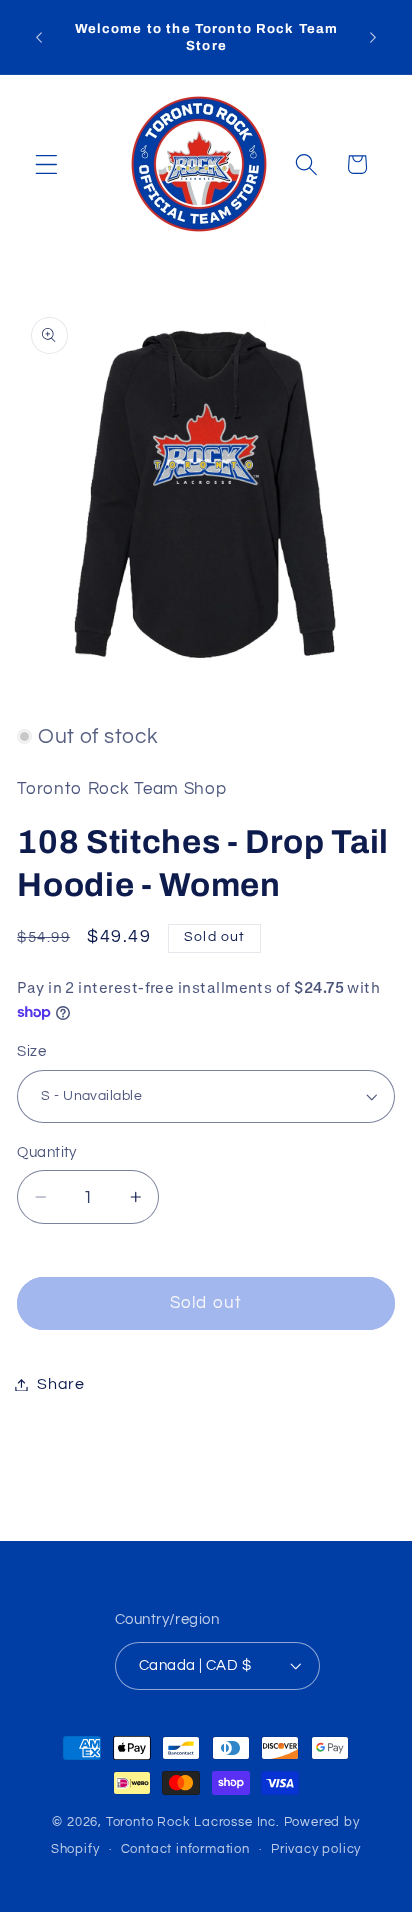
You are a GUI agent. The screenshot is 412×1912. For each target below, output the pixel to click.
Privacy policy (316, 1849)
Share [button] (60, 1384)
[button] (46, 164)
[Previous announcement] (39, 37)
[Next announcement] (373, 37)
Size (31, 1051)
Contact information (185, 1849)
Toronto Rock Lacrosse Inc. (193, 1822)
